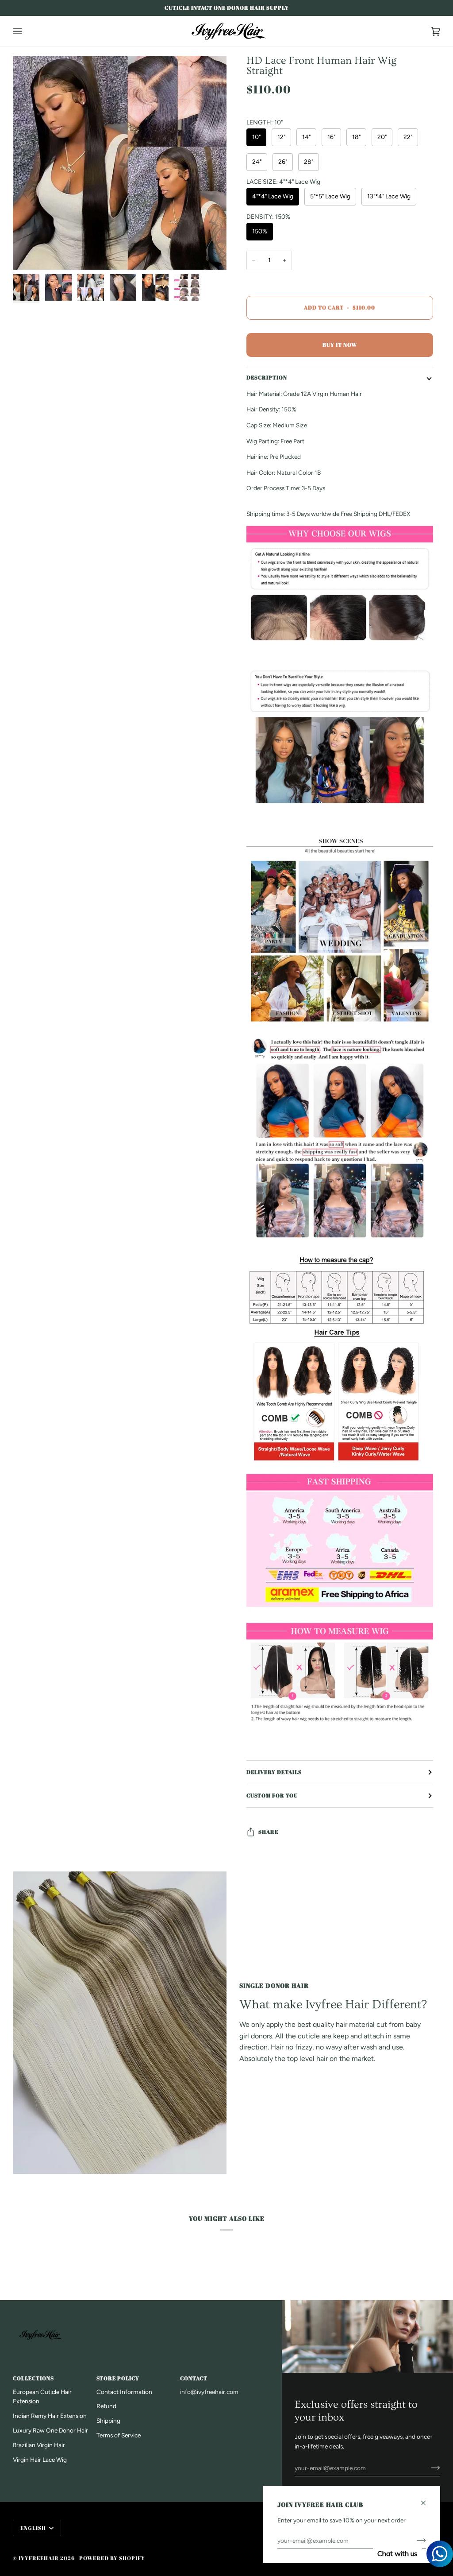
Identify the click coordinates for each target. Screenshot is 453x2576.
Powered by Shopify (112, 2558)
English (34, 2528)
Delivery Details (274, 1772)
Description (267, 378)
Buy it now (340, 345)
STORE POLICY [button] (118, 2378)
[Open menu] (26, 31)
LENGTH (265, 123)
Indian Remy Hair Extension (50, 2416)
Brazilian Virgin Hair (39, 2445)
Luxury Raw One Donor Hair (50, 2430)
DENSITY (268, 217)
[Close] (427, 2499)
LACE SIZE (283, 182)
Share (268, 1832)
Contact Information (124, 2392)
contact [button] (194, 2378)
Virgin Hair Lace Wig (40, 2460)
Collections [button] (33, 2378)
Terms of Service (119, 2435)
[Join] (428, 2468)
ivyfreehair (39, 2558)
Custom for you (272, 1795)
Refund (106, 2406)
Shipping (108, 2421)
